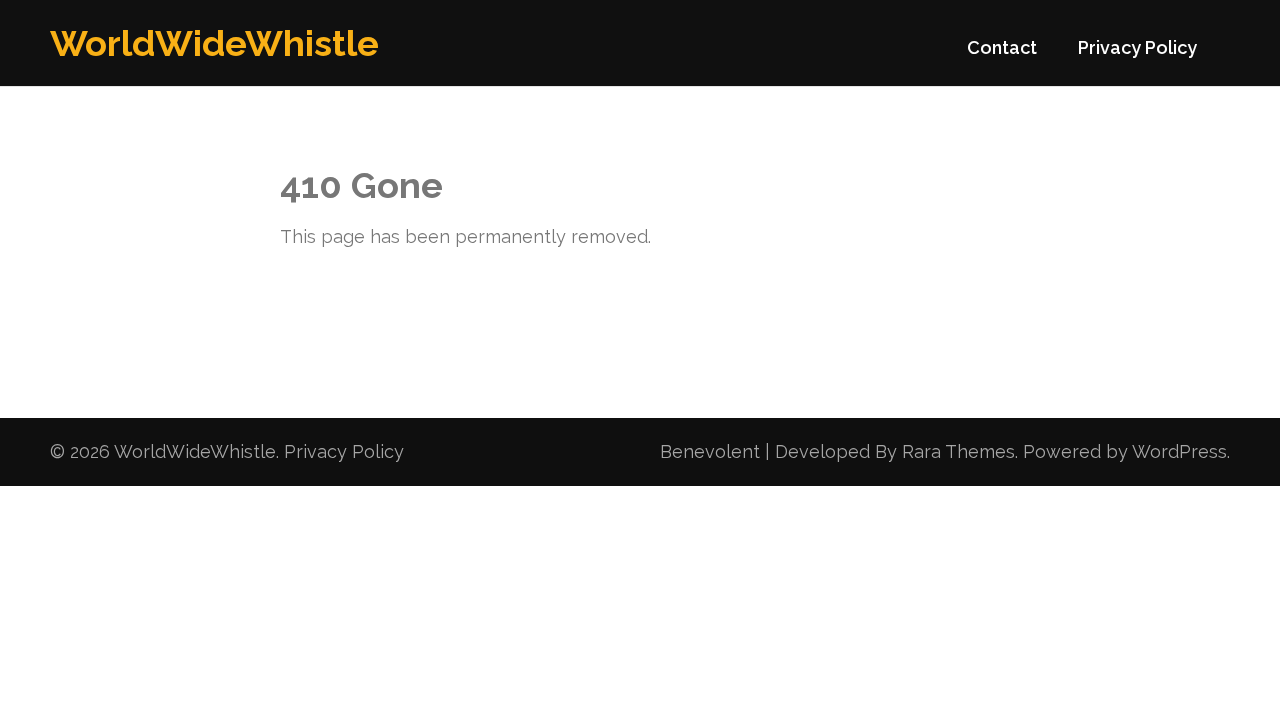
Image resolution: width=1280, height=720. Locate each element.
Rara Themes (958, 451)
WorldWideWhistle (214, 43)
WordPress (1179, 451)
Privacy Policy (1137, 47)
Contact (1002, 47)
